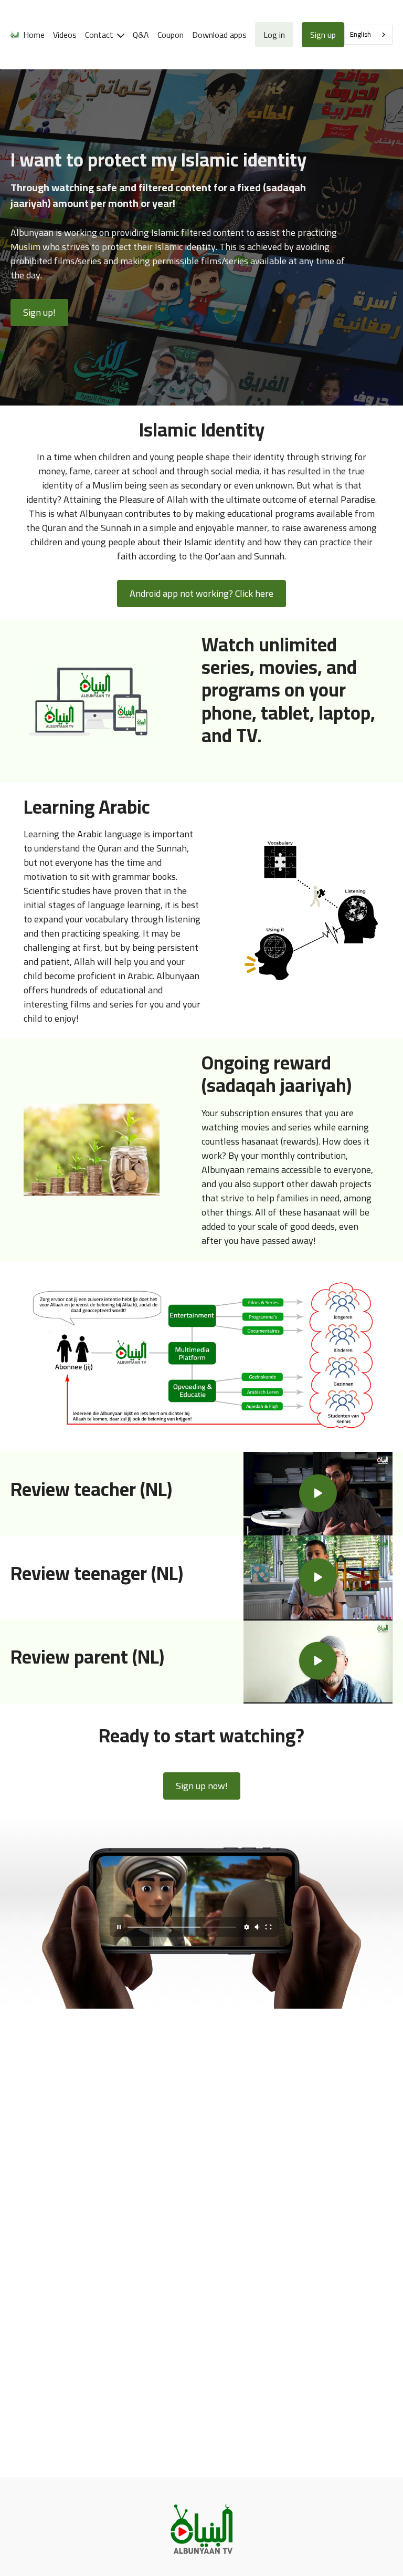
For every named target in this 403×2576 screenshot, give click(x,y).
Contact (100, 35)
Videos (65, 35)
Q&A (141, 35)
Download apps (219, 35)
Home (34, 35)
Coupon (171, 35)
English (360, 34)
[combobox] (368, 35)
